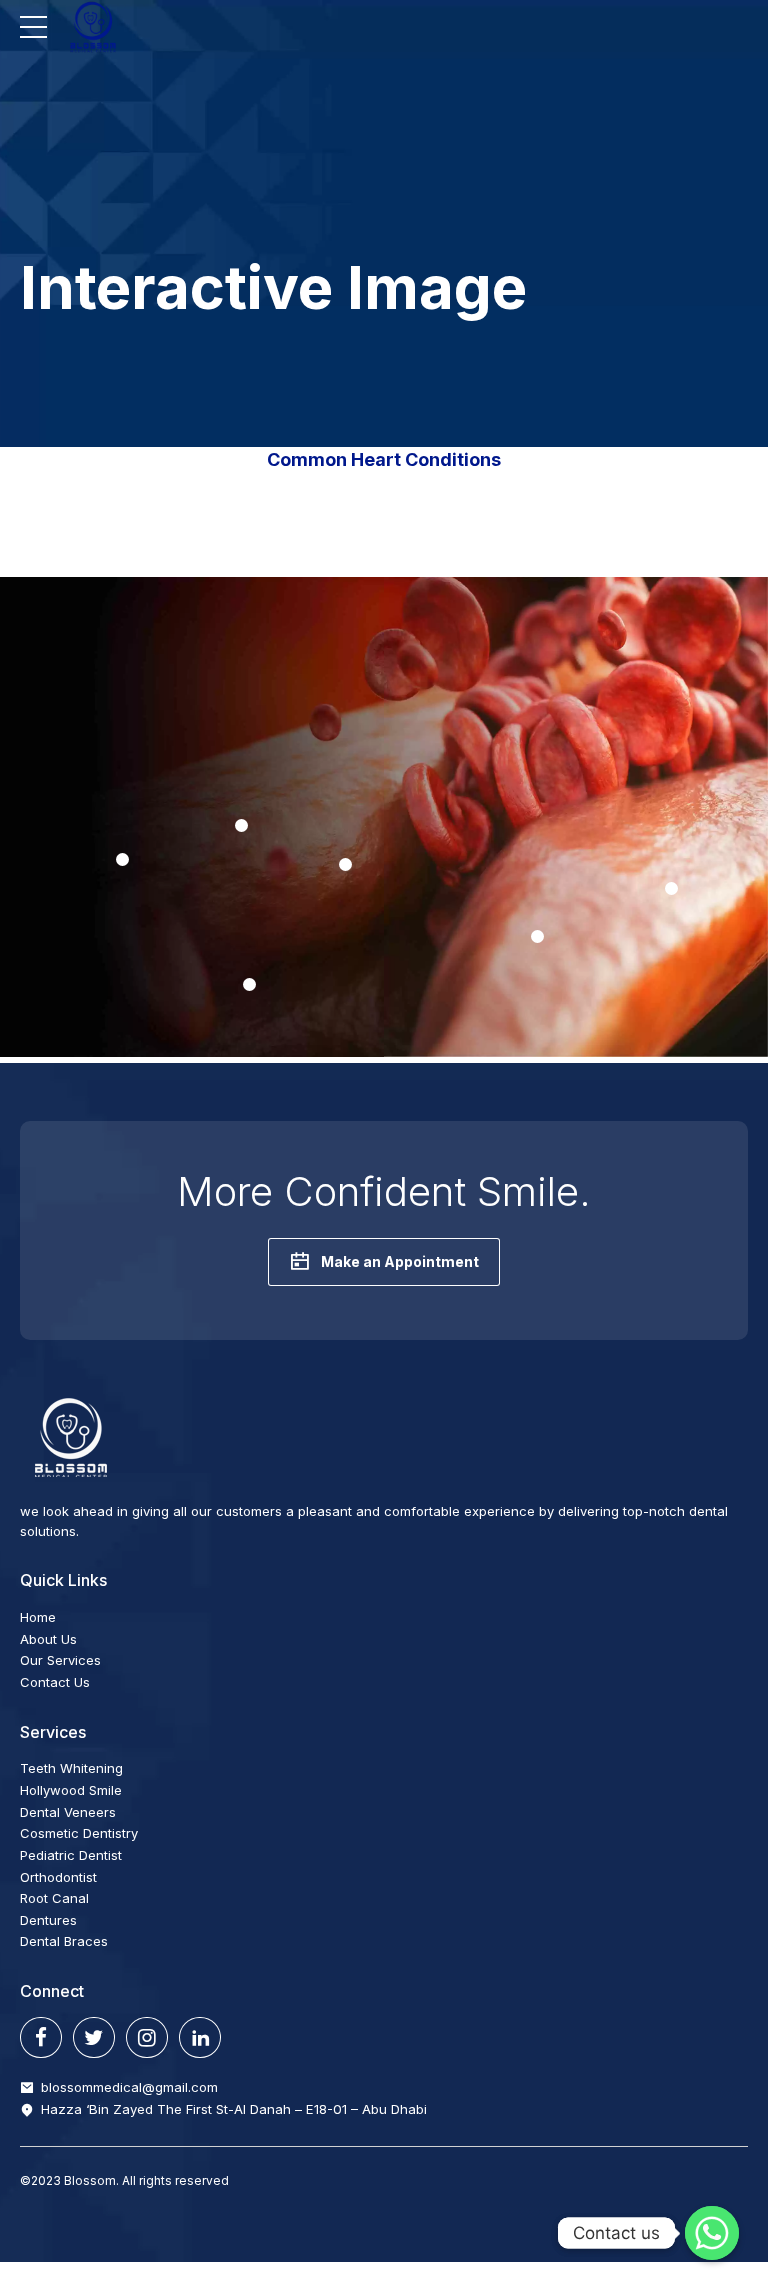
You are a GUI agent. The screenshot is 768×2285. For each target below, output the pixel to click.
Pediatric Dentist (71, 1855)
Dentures (48, 1920)
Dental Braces (64, 1941)
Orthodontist (58, 1877)
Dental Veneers (68, 1812)
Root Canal (54, 1898)
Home (38, 1617)
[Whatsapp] (712, 2233)
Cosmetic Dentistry (79, 1833)
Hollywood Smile (71, 1790)
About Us (48, 1639)
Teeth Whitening (71, 1768)
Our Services (60, 1660)
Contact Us (55, 1682)
